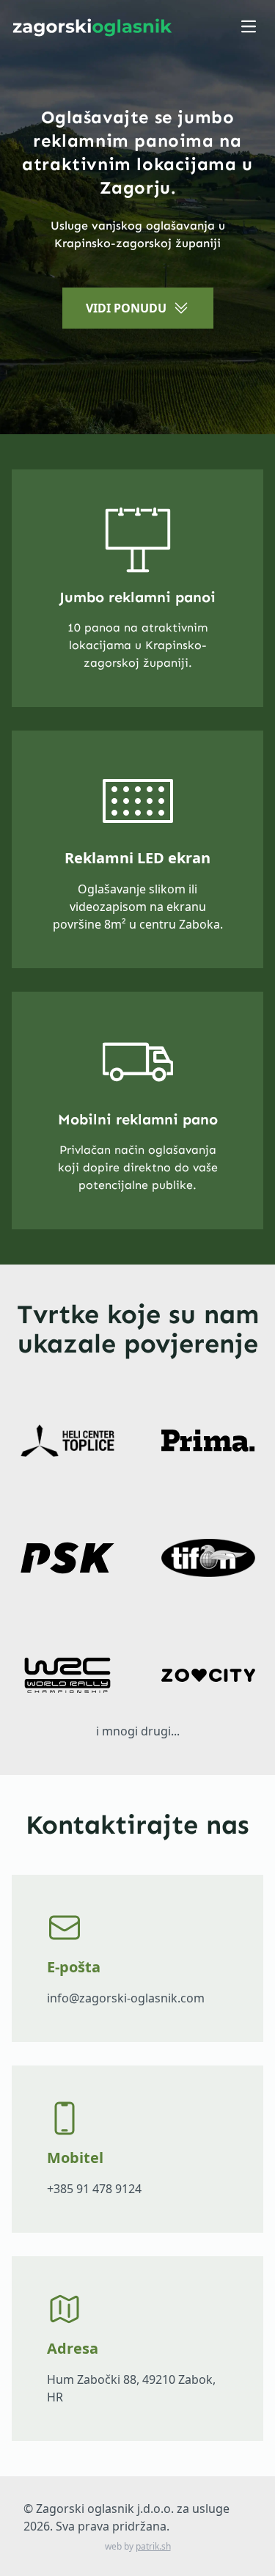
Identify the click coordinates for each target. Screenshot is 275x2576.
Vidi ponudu (126, 308)
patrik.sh (153, 2546)
